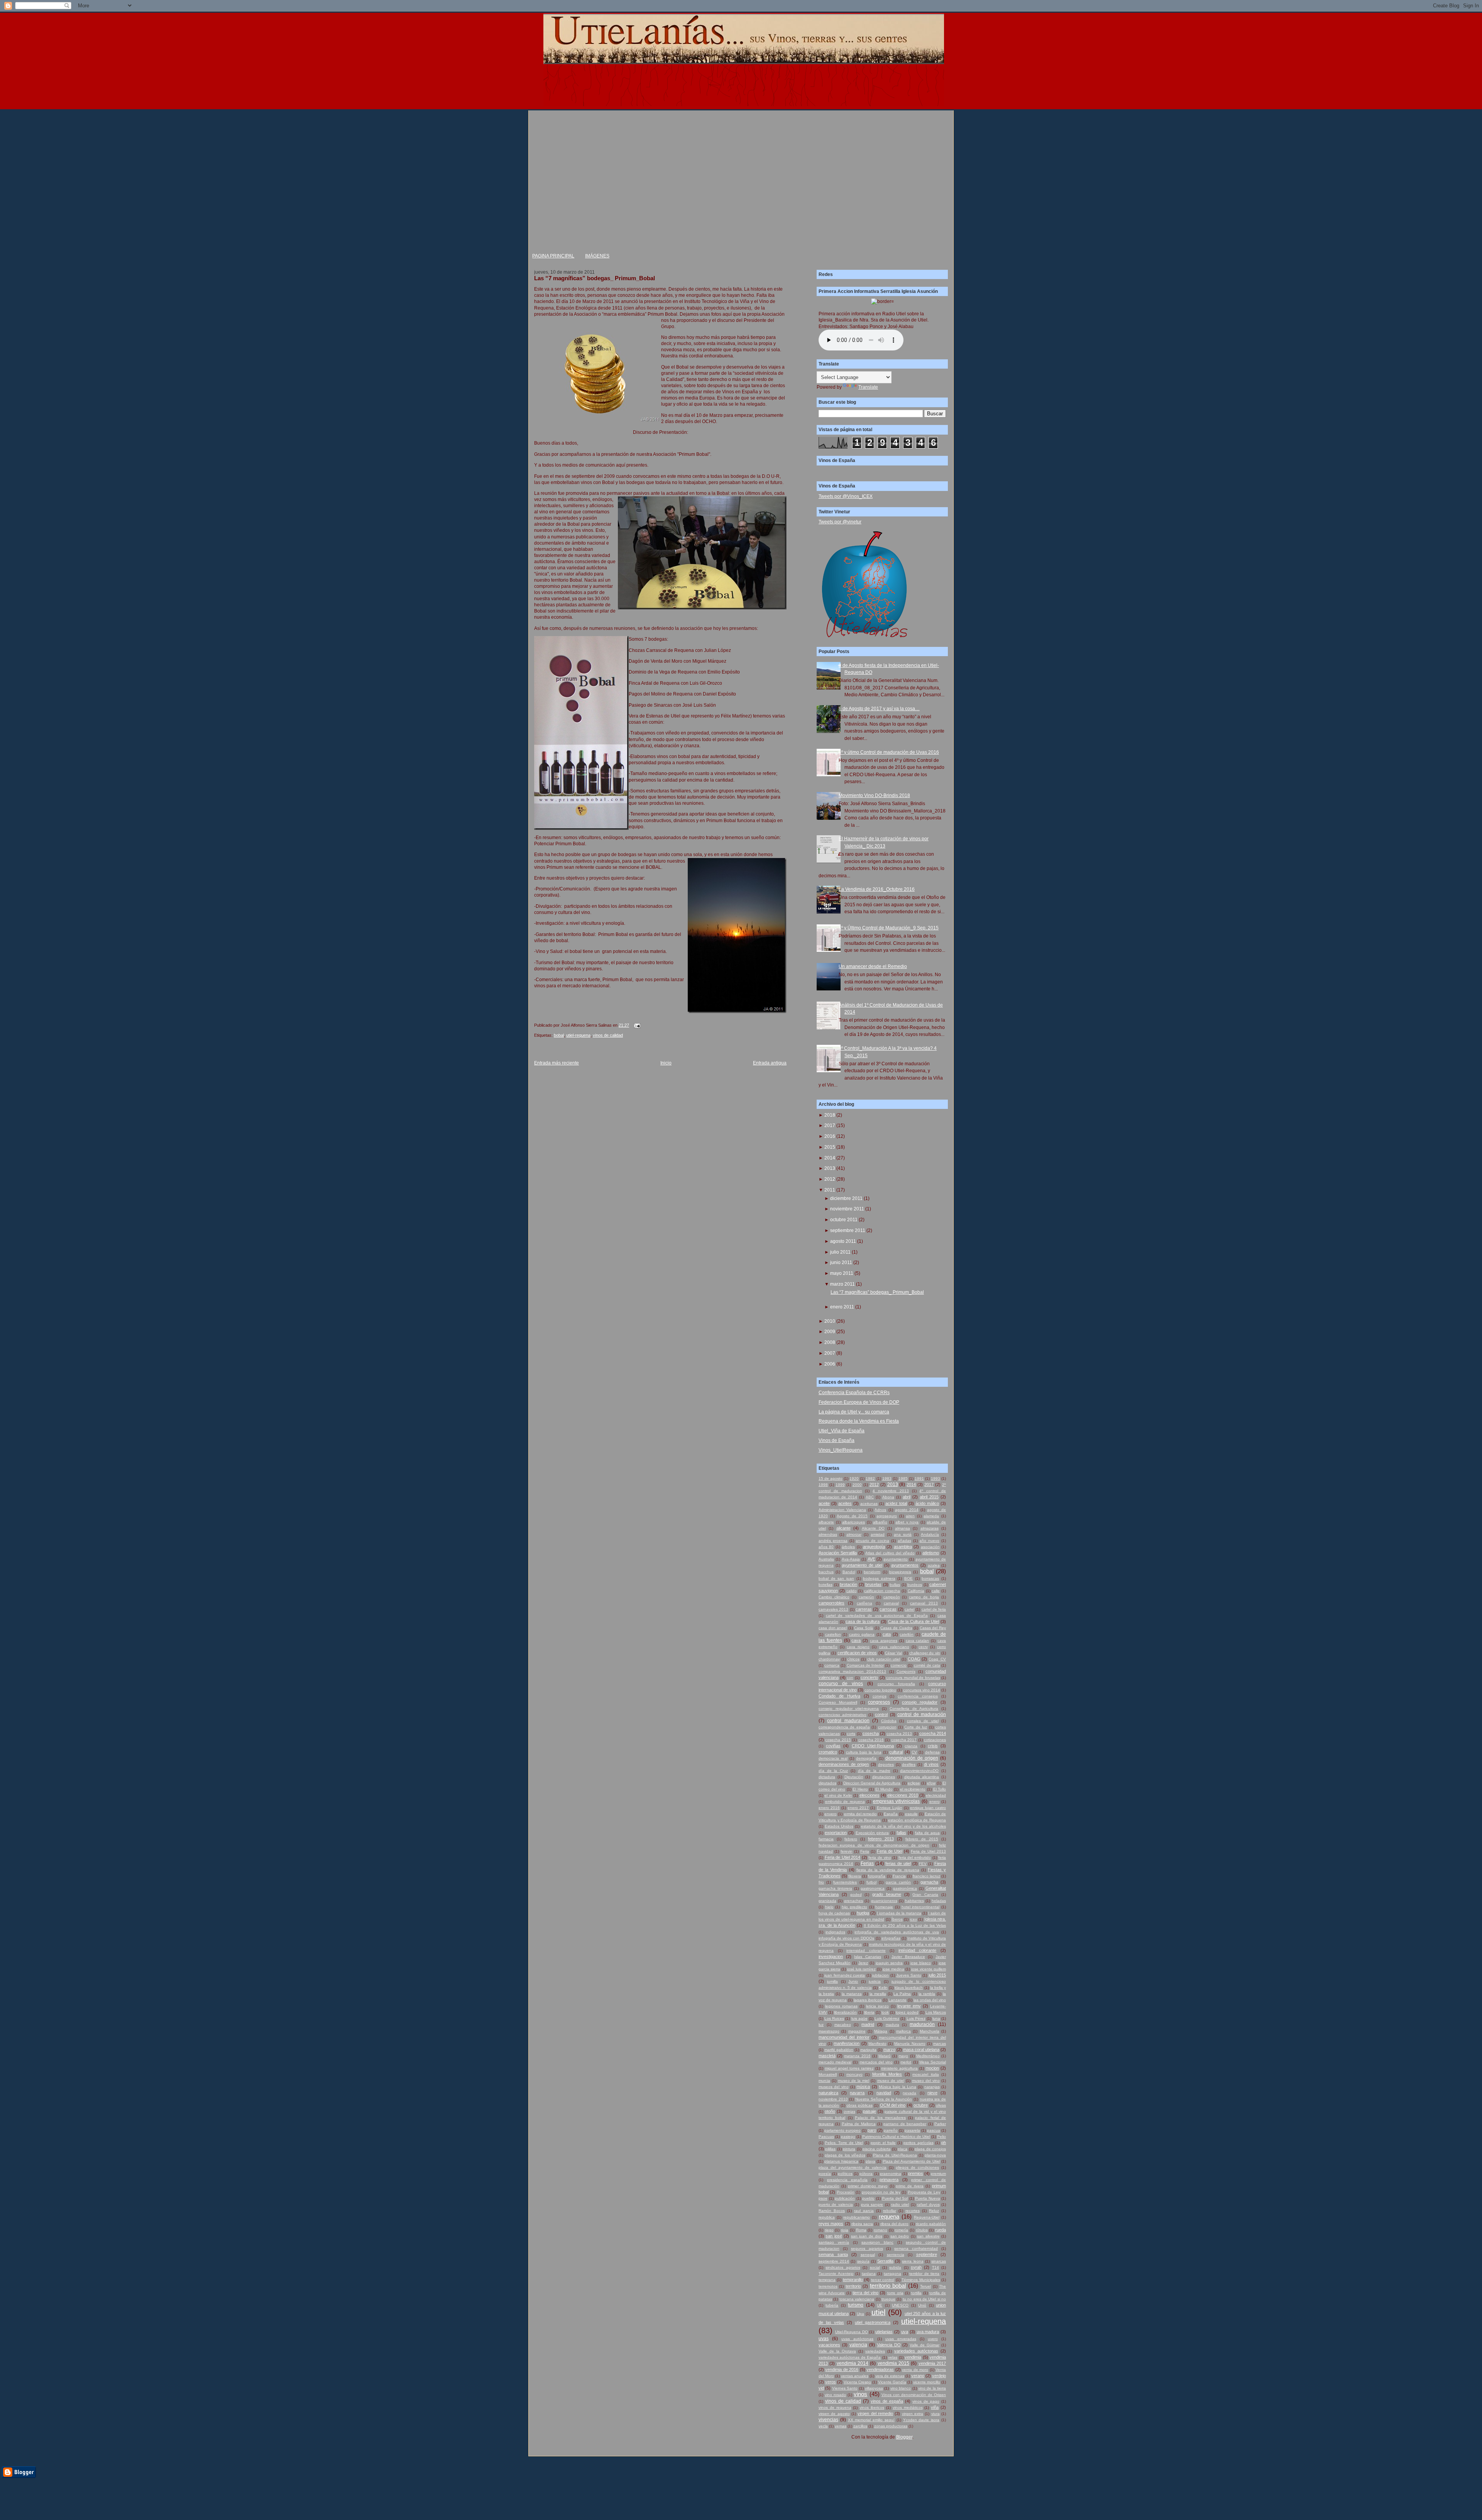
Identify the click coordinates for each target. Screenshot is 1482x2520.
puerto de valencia (836, 2204)
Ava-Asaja (851, 1559)
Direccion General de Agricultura (872, 1783)
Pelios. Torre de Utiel (844, 2143)
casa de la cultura (863, 1621)
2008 (830, 1342)
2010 (830, 1321)
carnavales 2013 (833, 1609)
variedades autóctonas (916, 2351)
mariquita (868, 2050)
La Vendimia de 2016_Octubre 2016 (877, 889)
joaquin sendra (889, 1963)
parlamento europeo (843, 2130)
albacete (826, 1522)
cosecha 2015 (838, 1740)
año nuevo (929, 1541)
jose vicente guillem (929, 1969)
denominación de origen (912, 1758)
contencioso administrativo (843, 1715)
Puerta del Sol (895, 2198)
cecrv (923, 1647)
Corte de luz (916, 1727)
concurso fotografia (896, 1684)
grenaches (854, 1901)
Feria (865, 1851)
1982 (870, 1478)
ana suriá (903, 1534)
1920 (854, 1478)
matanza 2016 (857, 2056)
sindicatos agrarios (843, 2267)
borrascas (930, 1578)
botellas (826, 1585)
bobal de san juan (836, 1578)
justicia (875, 1981)
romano (881, 2230)
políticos (845, 2174)
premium (938, 2174)
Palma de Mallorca (859, 2124)
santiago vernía (834, 2242)
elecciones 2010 (903, 1795)
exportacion (836, 1833)
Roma (861, 2230)
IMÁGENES (597, 256)
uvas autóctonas (857, 2339)
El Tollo (940, 1789)
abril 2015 (929, 1497)
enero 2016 (829, 1808)
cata (887, 1634)
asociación (930, 1547)
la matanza (852, 1994)
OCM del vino (893, 2105)
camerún (866, 1597)
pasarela (912, 2130)
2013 (830, 1168)
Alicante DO (873, 1528)
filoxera (855, 1876)
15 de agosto (831, 1478)
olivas (941, 2105)
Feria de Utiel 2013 (928, 1851)
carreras (864, 1609)
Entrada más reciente (557, 1063)
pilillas (830, 2149)
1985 (903, 1478)
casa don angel (833, 1628)
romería (901, 2230)
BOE (908, 1578)
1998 (823, 1485)
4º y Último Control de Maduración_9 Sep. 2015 (889, 928)
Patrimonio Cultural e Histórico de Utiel (896, 2137)
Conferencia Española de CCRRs (854, 1393)
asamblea (903, 1547)
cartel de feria (934, 1609)
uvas (824, 2339)
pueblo (868, 2198)
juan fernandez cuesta (845, 1975)
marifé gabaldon (839, 2050)
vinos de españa (887, 2401)
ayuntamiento (896, 1559)
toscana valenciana (857, 2299)
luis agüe (859, 2018)
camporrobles (832, 1603)
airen (910, 1516)
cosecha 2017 (904, 1740)
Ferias (867, 1863)
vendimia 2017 (932, 2363)
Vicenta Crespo (857, 2382)
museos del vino (834, 2087)
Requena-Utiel (927, 2217)
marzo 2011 (843, 1284)
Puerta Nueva (928, 2198)
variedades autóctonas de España (850, 2357)
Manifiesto (877, 2044)
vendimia (913, 2357)
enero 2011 (842, 1307)
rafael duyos (928, 2204)
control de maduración (922, 1714)
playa (870, 2161)
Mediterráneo (928, 2056)
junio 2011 (841, 1263)
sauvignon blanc (877, 2242)
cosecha (871, 1733)
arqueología (874, 1547)
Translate (868, 387)
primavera (889, 2180)
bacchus (826, 1572)
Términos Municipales (921, 2280)
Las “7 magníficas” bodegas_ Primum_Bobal (595, 278)
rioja (845, 2230)
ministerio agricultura (899, 2068)
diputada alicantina (922, 1777)
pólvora (866, 2174)
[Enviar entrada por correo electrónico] (636, 1025)
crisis (933, 1746)
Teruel (925, 2286)
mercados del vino (876, 2062)
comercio (899, 1665)
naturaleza (828, 2093)
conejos (880, 1696)
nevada (909, 2093)
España (891, 1814)
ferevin (847, 1851)
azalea (934, 1565)
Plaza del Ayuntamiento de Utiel (911, 2161)
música (863, 2087)
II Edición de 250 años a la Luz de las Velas (905, 1925)
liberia (869, 2012)
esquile (911, 1814)
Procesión (846, 2192)
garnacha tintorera (835, 1888)
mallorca (903, 2031)
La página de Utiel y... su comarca (854, 1412)
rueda (941, 2230)
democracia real (833, 1758)
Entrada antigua (770, 1063)
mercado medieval (835, 2062)
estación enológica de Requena (917, 1820)
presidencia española (848, 2180)
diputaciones (884, 1777)
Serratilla (885, 2261)
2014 (830, 1158)
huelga (863, 1913)
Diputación (854, 1777)
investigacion (831, 1956)
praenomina (891, 2174)
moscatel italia (925, 2074)
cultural (896, 1752)
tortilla (916, 2293)
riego (829, 2230)
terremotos (828, 2286)
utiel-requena (578, 1035)
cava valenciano (894, 1647)
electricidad (936, 1795)
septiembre (927, 2254)
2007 (830, 1353)
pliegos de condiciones (917, 2167)
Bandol (849, 1572)
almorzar (854, 1534)
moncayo (854, 2074)
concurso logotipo (880, 1690)
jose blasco (921, 1963)
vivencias (828, 2420)
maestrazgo (829, 2031)
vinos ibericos (872, 2407)
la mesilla (878, 1994)
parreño (891, 2130)
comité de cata (927, 1665)
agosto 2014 (907, 1510)
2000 (857, 1485)
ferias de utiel (898, 1863)
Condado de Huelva (839, 1696)
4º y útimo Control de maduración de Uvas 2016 (889, 752)
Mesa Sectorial (933, 2062)
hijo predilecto (854, 1907)
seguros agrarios (867, 2248)
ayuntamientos (905, 1565)
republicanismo (857, 2217)
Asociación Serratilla (838, 1553)
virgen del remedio (875, 2413)
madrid (868, 2024)
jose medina (893, 1969)
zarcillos (860, 2426)
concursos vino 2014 (922, 1690)
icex (914, 1919)
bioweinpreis (900, 1572)
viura (936, 2414)
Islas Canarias (868, 1957)
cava (856, 1640)
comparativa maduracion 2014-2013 (852, 1671)
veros (831, 2382)
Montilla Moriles (887, 2074)
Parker (940, 2124)
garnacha (929, 1882)
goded (856, 1895)
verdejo (939, 2376)
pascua (934, 2130)
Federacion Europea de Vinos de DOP (859, 1402)
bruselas (873, 1584)
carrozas (888, 1609)
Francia (899, 1876)
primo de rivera (910, 2186)
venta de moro (915, 2370)
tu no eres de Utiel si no (924, 2299)
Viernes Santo (845, 2388)
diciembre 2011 (846, 1198)
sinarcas (939, 2261)
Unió (922, 2305)
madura (892, 2025)
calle (936, 1591)
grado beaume (887, 1894)
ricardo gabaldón (931, 2224)
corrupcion (887, 1727)
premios (916, 2173)
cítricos (853, 1659)
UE (880, 2305)
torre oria (895, 2293)
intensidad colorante (866, 1951)
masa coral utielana (921, 2050)
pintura (849, 2149)
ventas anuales (855, 2376)
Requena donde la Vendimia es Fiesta (859, 1421)
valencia (858, 2345)
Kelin (883, 1988)
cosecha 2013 (899, 1734)
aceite (824, 1503)
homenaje (884, 1907)
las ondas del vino (930, 2000)
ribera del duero (895, 2224)
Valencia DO (889, 2345)
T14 (936, 2267)
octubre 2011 (844, 1220)
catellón (907, 1634)
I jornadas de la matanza (899, 1913)
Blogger (904, 2437)
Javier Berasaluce (908, 1957)
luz (821, 2025)
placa (903, 2149)
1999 (840, 1485)
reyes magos (831, 2224)
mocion (932, 2068)
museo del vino (926, 2081)
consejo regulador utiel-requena (849, 1708)
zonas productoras (891, 2426)
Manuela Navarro (910, 2044)
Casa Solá (864, 1628)
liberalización (845, 2012)
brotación (848, 1584)
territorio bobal (888, 2286)
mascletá (827, 2056)
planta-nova (935, 2155)
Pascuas (826, 2137)
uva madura (928, 2332)
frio (821, 1882)
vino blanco (901, 2388)
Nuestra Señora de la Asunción (884, 2099)
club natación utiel (884, 1659)
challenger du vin (925, 1653)
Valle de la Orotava (837, 2351)
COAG (914, 1659)
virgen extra (913, 2414)
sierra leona (913, 2261)
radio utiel (900, 2204)
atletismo (931, 1553)
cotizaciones (935, 1740)
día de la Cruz (833, 1771)
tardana (869, 2274)
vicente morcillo (927, 2382)
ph (944, 2143)
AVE (871, 1559)
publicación (845, 2198)
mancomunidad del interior (844, 2037)
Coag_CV (937, 1659)
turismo (856, 2305)
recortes (913, 2211)
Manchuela (930, 2031)
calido (852, 1591)
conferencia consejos (918, 1696)
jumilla (832, 1981)
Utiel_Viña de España (842, 1431)
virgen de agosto (834, 2414)
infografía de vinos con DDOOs (846, 1938)
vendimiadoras (880, 2369)
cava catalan (918, 1641)
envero (831, 1814)
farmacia (826, 1839)
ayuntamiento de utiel (862, 1565)
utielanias (884, 2332)
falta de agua (927, 1833)
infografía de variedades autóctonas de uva (897, 1932)
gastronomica (873, 1888)
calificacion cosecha (882, 1591)
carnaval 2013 (924, 1603)
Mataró (885, 2056)
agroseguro (887, 1516)
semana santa (833, 2254)
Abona (888, 1497)
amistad (878, 1534)
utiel (878, 2312)
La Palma (902, 1994)
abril (907, 1497)
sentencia (896, 2255)
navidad (884, 2093)
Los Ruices (834, 2018)
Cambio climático (834, 1597)
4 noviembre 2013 (891, 1491)
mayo (903, 2056)
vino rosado (835, 2395)
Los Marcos (936, 2012)
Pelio (941, 2137)
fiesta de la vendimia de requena (888, 1870)
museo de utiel (891, 2081)
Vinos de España (837, 1440)
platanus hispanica (841, 2161)
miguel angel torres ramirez (849, 2068)
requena (889, 2217)
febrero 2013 (881, 1839)
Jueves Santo (908, 1975)
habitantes (914, 1901)
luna (936, 2018)
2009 (830, 1332)
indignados (835, 1932)
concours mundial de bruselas (913, 1678)
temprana (827, 2280)
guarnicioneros (884, 1901)
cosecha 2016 (871, 1740)
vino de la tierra (932, 2388)
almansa (903, 1528)
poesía (825, 2174)
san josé (834, 2236)
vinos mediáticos (908, 2407)
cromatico (828, 1752)
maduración (922, 2024)
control (881, 1714)
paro (872, 2130)
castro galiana (862, 1634)
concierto (869, 1677)
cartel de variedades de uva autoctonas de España (877, 1615)
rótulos (922, 2230)
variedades (875, 2351)
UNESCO (900, 2305)
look (885, 2012)
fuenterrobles (845, 1882)
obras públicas (859, 2105)
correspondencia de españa (844, 1727)
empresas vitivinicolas (897, 1801)
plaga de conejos (930, 2149)
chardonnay (829, 1659)
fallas (901, 1833)
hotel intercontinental (921, 1907)
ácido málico (927, 1503)
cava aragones (884, 1641)
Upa (860, 2314)
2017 (830, 1125)
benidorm (872, 1572)
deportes (886, 1764)
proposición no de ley (881, 2192)
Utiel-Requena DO (852, 2332)
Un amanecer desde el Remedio (873, 966)
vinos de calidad (608, 1035)
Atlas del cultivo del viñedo (890, 1553)
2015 (830, 1147)
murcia (824, 2081)
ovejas (849, 2111)
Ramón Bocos (832, 2211)
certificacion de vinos (857, 1653)
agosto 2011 (843, 1241)
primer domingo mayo (868, 2186)
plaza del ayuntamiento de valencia (853, 2167)
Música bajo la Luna (897, 2087)
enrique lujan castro (928, 1808)
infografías (891, 1938)
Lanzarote (897, 2000)
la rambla (927, 1994)
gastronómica (905, 1888)
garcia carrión (898, 1882)
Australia (826, 1559)
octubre (921, 2105)
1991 (919, 1478)
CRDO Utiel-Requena (873, 1746)
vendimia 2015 (893, 2363)
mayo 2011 (842, 1273)
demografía (866, 1758)
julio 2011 (840, 1252)
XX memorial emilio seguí (871, 2420)
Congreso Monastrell (838, 1702)
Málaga (881, 2031)
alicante (843, 1528)
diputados (827, 1783)
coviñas (833, 1746)
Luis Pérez (916, 2018)
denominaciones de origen (844, 1764)
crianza (911, 1746)
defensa (932, 1752)
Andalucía (930, 1534)
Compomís (906, 1671)
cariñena (864, 1603)
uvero (933, 2339)
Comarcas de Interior (865, 1665)
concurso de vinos (841, 1684)
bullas (895, 1585)
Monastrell (828, 2074)
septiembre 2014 (834, 2261)
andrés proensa (833, 1541)
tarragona (892, 2274)
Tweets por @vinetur (840, 522)
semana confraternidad (916, 2248)
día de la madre (874, 1771)
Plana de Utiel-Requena (895, 2155)
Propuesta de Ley (924, 2192)
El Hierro (860, 1789)
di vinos (931, 1764)
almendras (828, 1534)
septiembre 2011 (848, 1230)
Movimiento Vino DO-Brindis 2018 (874, 795)
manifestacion (847, 2043)
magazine (857, 2031)
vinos (860, 2394)
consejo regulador (920, 1702)
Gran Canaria (925, 1895)
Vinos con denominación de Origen (914, 2395)
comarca (832, 1665)
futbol (871, 1882)
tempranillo (853, 2280)
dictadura (827, 1777)
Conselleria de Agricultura (914, 1708)
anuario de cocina (872, 1541)
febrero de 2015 (922, 1839)
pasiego (848, 2137)
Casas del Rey (933, 1628)
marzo (889, 2050)
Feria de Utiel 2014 (843, 1857)
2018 (830, 1115)
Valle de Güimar (925, 2345)
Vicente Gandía (892, 2382)
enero (935, 1802)
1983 (887, 1478)
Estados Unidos (839, 1826)
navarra (857, 2093)
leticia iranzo (877, 2006)
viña (935, 2407)
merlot (906, 2062)
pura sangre (872, 2204)
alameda (931, 1516)
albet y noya (907, 1522)
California (916, 1591)
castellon (833, 1634)
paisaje (870, 2111)
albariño (880, 1522)
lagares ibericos (868, 2000)
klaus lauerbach (909, 1988)
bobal (559, 1035)
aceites (845, 1503)
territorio (853, 2286)
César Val (893, 1653)
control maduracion (848, 1721)
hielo (829, 1907)
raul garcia (864, 2211)
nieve (932, 2093)
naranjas (932, 2087)
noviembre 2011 (847, 1209)
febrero (851, 1839)
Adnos (880, 1510)
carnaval (891, 1603)
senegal (868, 2255)
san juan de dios (867, 2236)
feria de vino (880, 1857)
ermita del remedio (860, 1814)
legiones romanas (841, 2006)
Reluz (934, 2211)
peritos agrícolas (918, 2143)
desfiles (909, 1764)
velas (893, 2357)
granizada (827, 1901)
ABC (870, 1497)
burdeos (915, 1585)
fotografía (877, 1876)
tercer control (883, 2280)
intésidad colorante (918, 1950)
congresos (879, 1702)
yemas (841, 2426)
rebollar (890, 2211)
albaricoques (854, 1522)
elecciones (870, 1795)
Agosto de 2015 (852, 1516)
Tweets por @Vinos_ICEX (846, 496)
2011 (830, 1190)
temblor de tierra (924, 2274)
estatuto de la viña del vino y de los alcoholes (903, 1826)
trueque (888, 2299)
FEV (923, 1864)
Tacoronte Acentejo (836, 2274)
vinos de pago (926, 2401)
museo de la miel (854, 2081)
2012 (830, 1179)
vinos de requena (835, 2407)
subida (895, 2267)
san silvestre (928, 2236)
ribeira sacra (862, 2224)
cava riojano (858, 1647)
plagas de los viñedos (845, 2155)
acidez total (896, 1503)
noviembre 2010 (833, 2099)
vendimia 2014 (853, 2363)
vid (821, 2388)
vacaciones (829, 2345)
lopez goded (907, 2012)
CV (914, 1752)
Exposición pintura (872, 1833)
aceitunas (869, 1504)
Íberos (897, 1919)
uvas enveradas (901, 2339)
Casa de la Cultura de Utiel (914, 1621)
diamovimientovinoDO (919, 1771)
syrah (916, 2267)
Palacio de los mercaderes (880, 2118)
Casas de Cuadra (896, 1628)
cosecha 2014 (933, 1733)
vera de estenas (890, 2376)
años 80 (826, 1547)
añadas (904, 1541)
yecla (823, 2426)
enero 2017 (858, 1808)
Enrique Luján (890, 1808)
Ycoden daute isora (921, 2420)
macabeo (843, 2025)
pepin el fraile (883, 2143)
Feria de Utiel (890, 1851)
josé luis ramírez (861, 1969)
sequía (863, 2261)
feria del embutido (915, 1857)
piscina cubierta (876, 2149)
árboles (848, 1547)
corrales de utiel (923, 1721)
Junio (853, 1981)
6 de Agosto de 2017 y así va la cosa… (879, 709)
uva (905, 2332)
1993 (936, 1478)
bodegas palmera (879, 1578)
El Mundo (884, 1789)
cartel (909, 1609)
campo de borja (924, 1597)
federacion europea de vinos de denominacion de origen (874, 1845)
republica (827, 2217)
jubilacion (881, 1975)
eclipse (914, 1783)
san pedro (900, 2236)
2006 (830, 1364)
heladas (939, 1901)
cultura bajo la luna (864, 1752)
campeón (892, 1597)
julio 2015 (937, 1975)
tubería (832, 2305)
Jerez (863, 1963)
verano (918, 2376)
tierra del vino (865, 2293)
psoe (823, 2198)
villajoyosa (874, 2388)
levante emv (909, 2006)
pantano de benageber (905, 2124)
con (850, 1678)
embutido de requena (845, 1802)
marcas (940, 2044)
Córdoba (889, 1721)
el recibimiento (913, 1789)
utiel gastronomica (873, 2322)
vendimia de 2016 (842, 2369)
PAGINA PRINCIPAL (553, 256)
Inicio (666, 1063)
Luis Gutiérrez (887, 2018)
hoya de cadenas (834, 1913)
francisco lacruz (926, 1876)
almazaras (930, 1528)
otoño (830, 2111)
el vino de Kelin (838, 1795)
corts (851, 1734)
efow (931, 1783)
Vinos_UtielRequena (841, 1450)
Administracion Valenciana (842, 1510)
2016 (830, 1136)
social (875, 2267)
